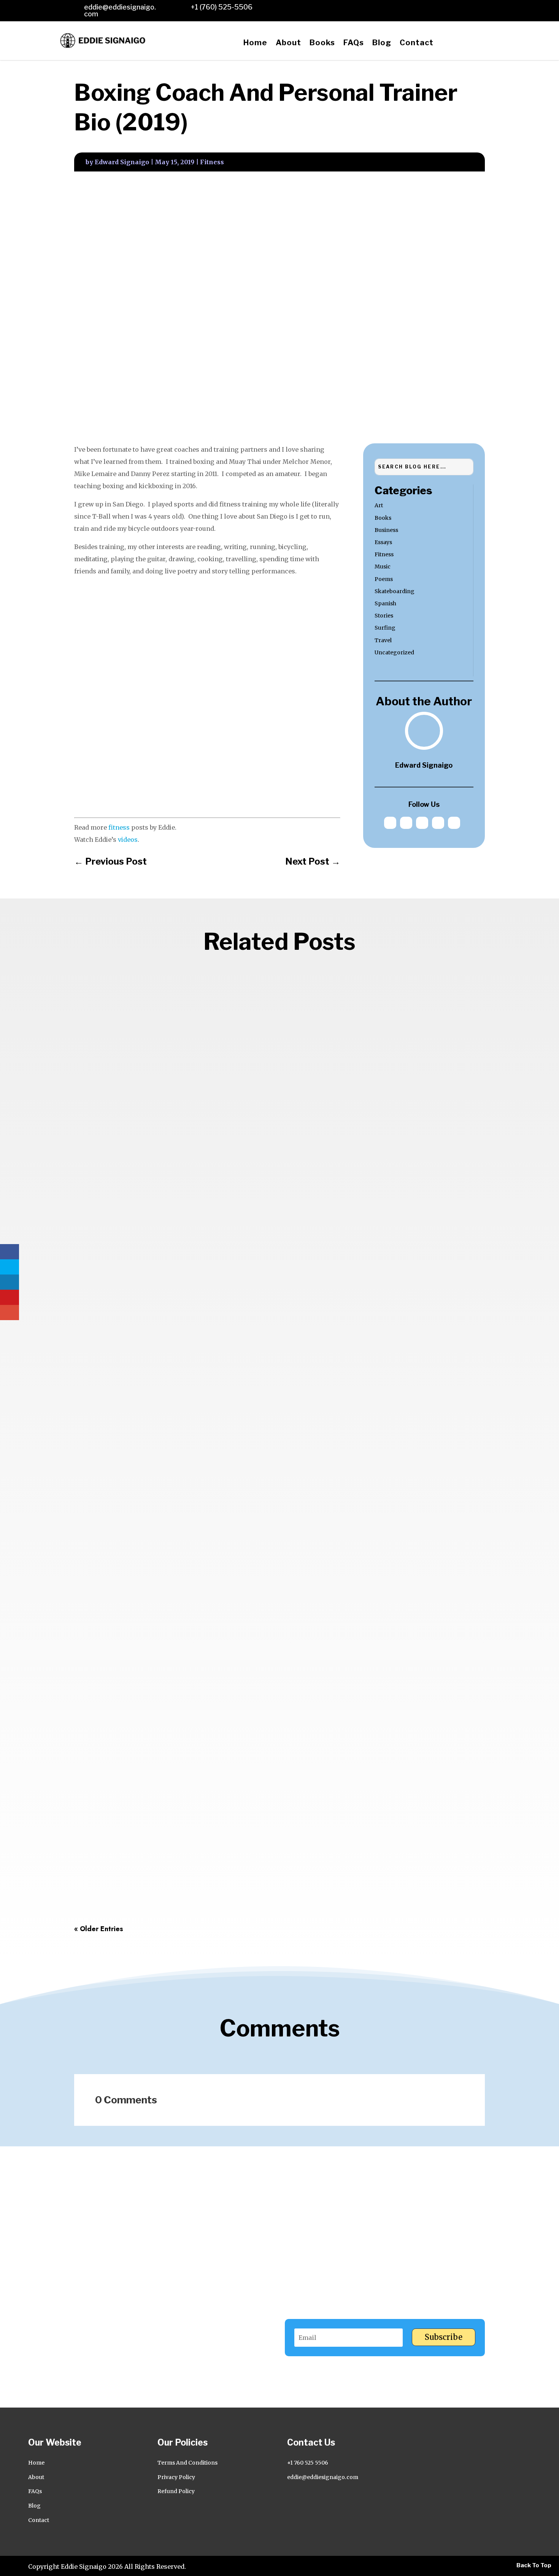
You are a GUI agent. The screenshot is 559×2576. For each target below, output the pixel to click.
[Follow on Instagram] (464, 8)
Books (322, 43)
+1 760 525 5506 (308, 2463)
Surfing (385, 628)
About (288, 43)
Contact (417, 43)
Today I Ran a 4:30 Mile (120, 1884)
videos (128, 840)
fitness (119, 827)
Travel (383, 640)
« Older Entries (99, 1929)
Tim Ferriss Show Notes (121, 1241)
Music (383, 567)
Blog (382, 43)
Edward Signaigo (122, 162)
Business (386, 530)
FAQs (354, 43)
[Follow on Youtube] (482, 8)
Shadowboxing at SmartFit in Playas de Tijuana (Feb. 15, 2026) (188, 1562)
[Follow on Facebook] (445, 8)
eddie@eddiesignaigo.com (120, 10)
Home (255, 43)
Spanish (385, 603)
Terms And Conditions (187, 2463)
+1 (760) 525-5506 (222, 7)
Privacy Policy (176, 2477)
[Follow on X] (426, 8)
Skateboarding (395, 591)
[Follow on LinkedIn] (408, 8)
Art (379, 505)
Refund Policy (176, 2491)
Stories (384, 616)
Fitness (212, 162)
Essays (383, 542)
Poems (384, 579)
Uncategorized (394, 652)
